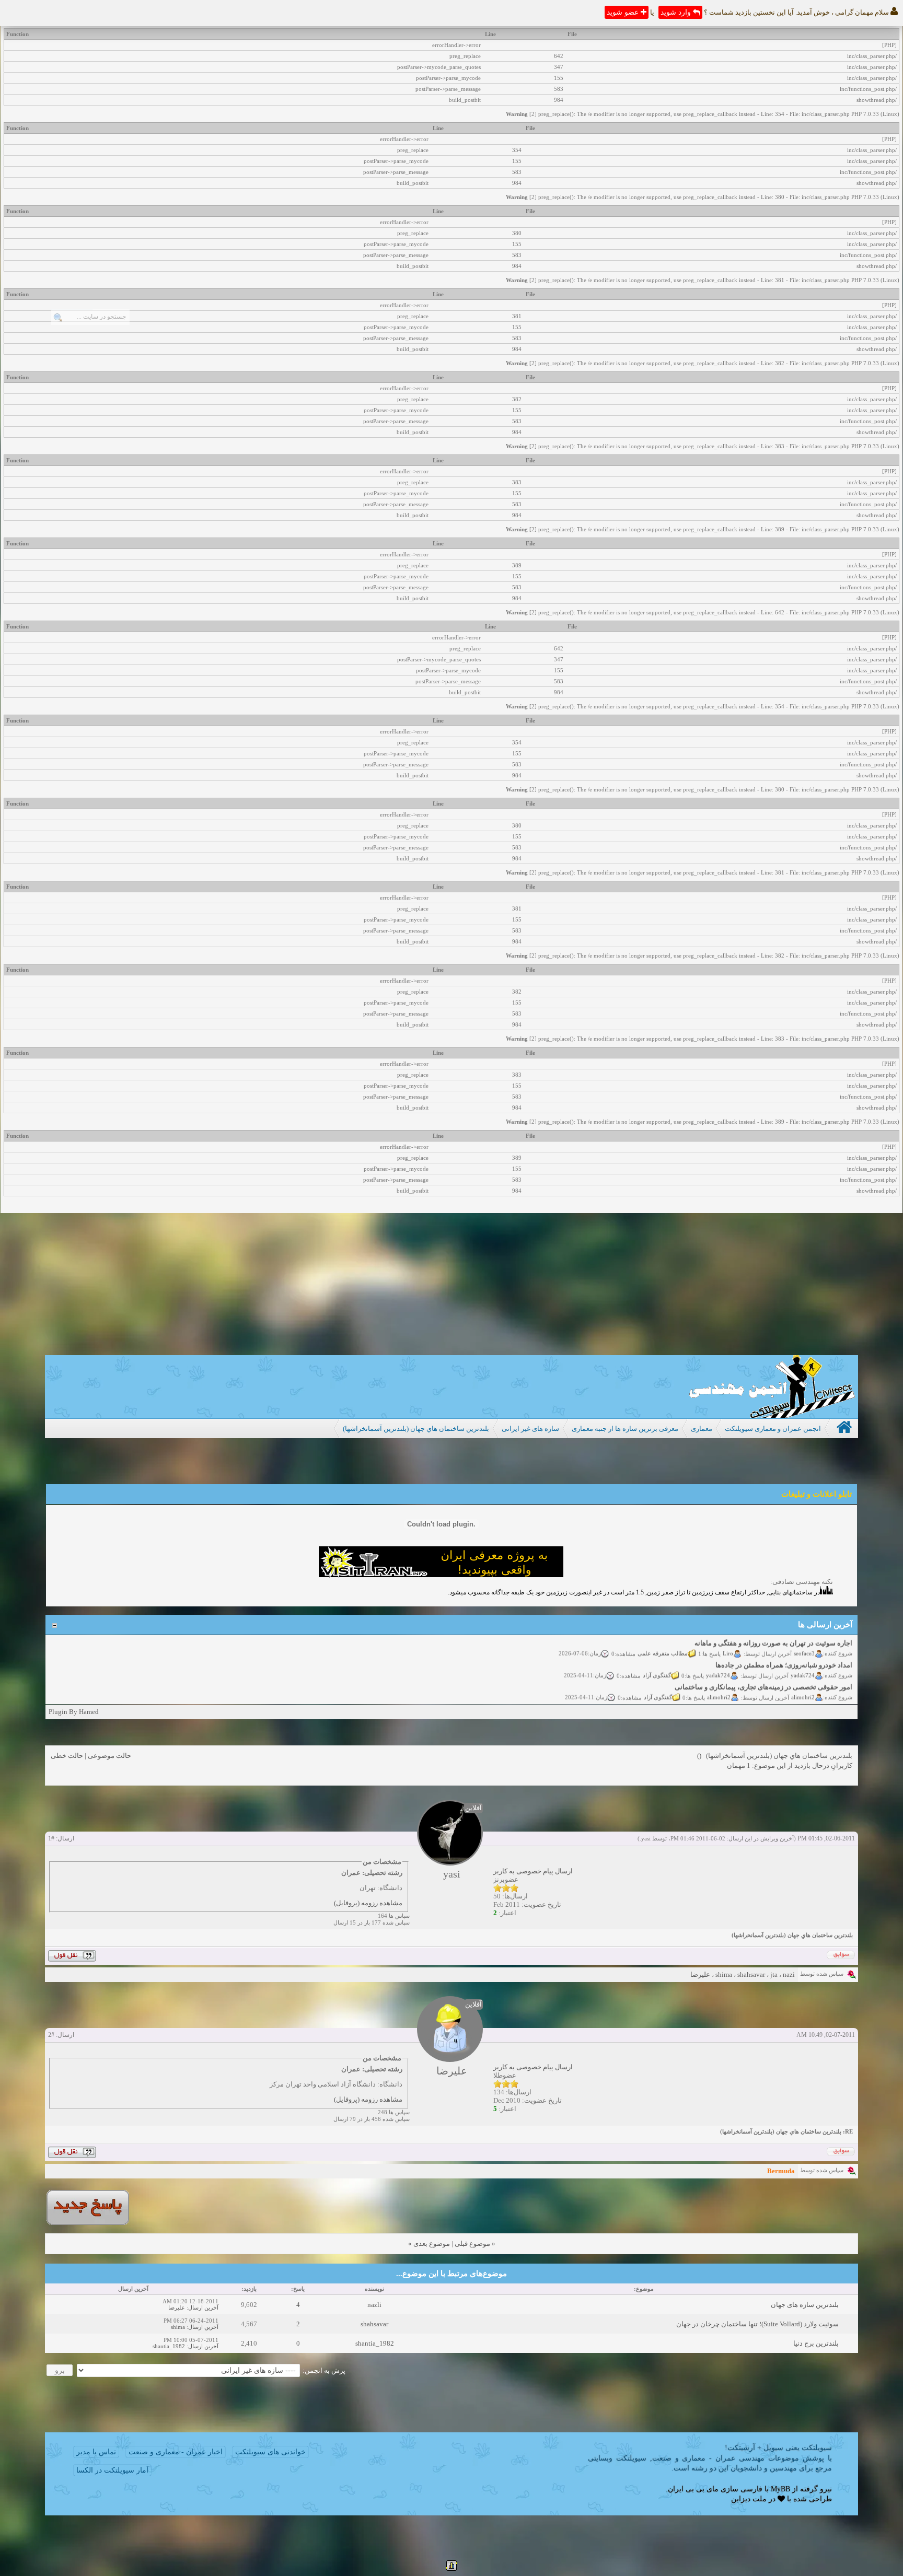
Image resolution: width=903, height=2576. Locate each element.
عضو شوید (624, 12)
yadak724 (803, 1659)
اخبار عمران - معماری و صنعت (176, 2452)
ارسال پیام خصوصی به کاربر (533, 1871)
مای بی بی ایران (693, 2489)
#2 (51, 2035)
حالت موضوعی (109, 1756)
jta (774, 1974)
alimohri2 (803, 1681)
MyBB (780, 2489)
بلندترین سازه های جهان (805, 2305)
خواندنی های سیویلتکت (270, 2452)
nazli (374, 2305)
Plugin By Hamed (74, 1712)
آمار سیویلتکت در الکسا (112, 2470)
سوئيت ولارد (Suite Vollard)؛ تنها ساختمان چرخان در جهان (757, 2324)
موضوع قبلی (472, 2243)
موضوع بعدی (432, 2243)
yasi (646, 1838)
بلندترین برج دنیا (816, 2343)
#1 (51, 1838)
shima (724, 1974)
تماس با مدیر (96, 2452)
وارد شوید (677, 12)
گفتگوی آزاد (657, 1659)
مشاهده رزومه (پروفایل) (368, 1903)
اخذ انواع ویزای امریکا (822, 1693)
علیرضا (700, 1974)
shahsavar (751, 1974)
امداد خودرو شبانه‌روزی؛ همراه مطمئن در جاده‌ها (784, 1649)
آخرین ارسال (203, 2307)
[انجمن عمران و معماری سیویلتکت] (772, 1415)
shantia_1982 (375, 2343)
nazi (789, 1974)
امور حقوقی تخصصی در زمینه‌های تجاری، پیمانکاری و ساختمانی (764, 1671)
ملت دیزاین (749, 2499)
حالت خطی (67, 1756)
